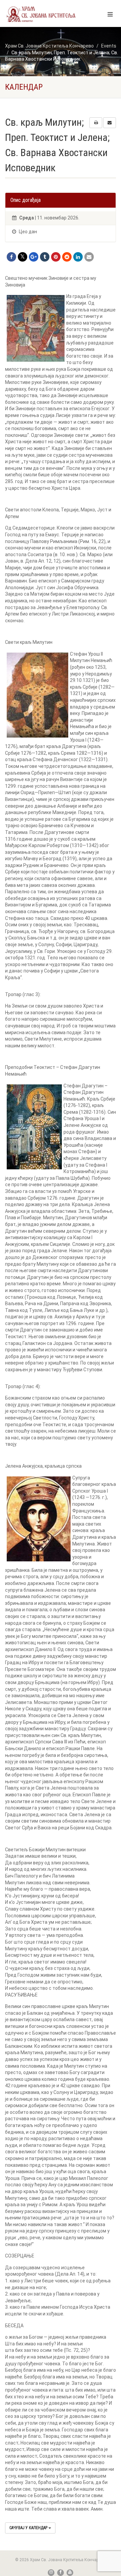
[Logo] (41, 14)
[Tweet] (23, 257)
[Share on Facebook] (11, 257)
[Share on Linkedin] (78, 257)
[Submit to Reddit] (67, 257)
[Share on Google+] (34, 257)
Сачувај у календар (29, 2528)
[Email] (89, 257)
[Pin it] (56, 257)
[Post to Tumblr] (45, 257)
